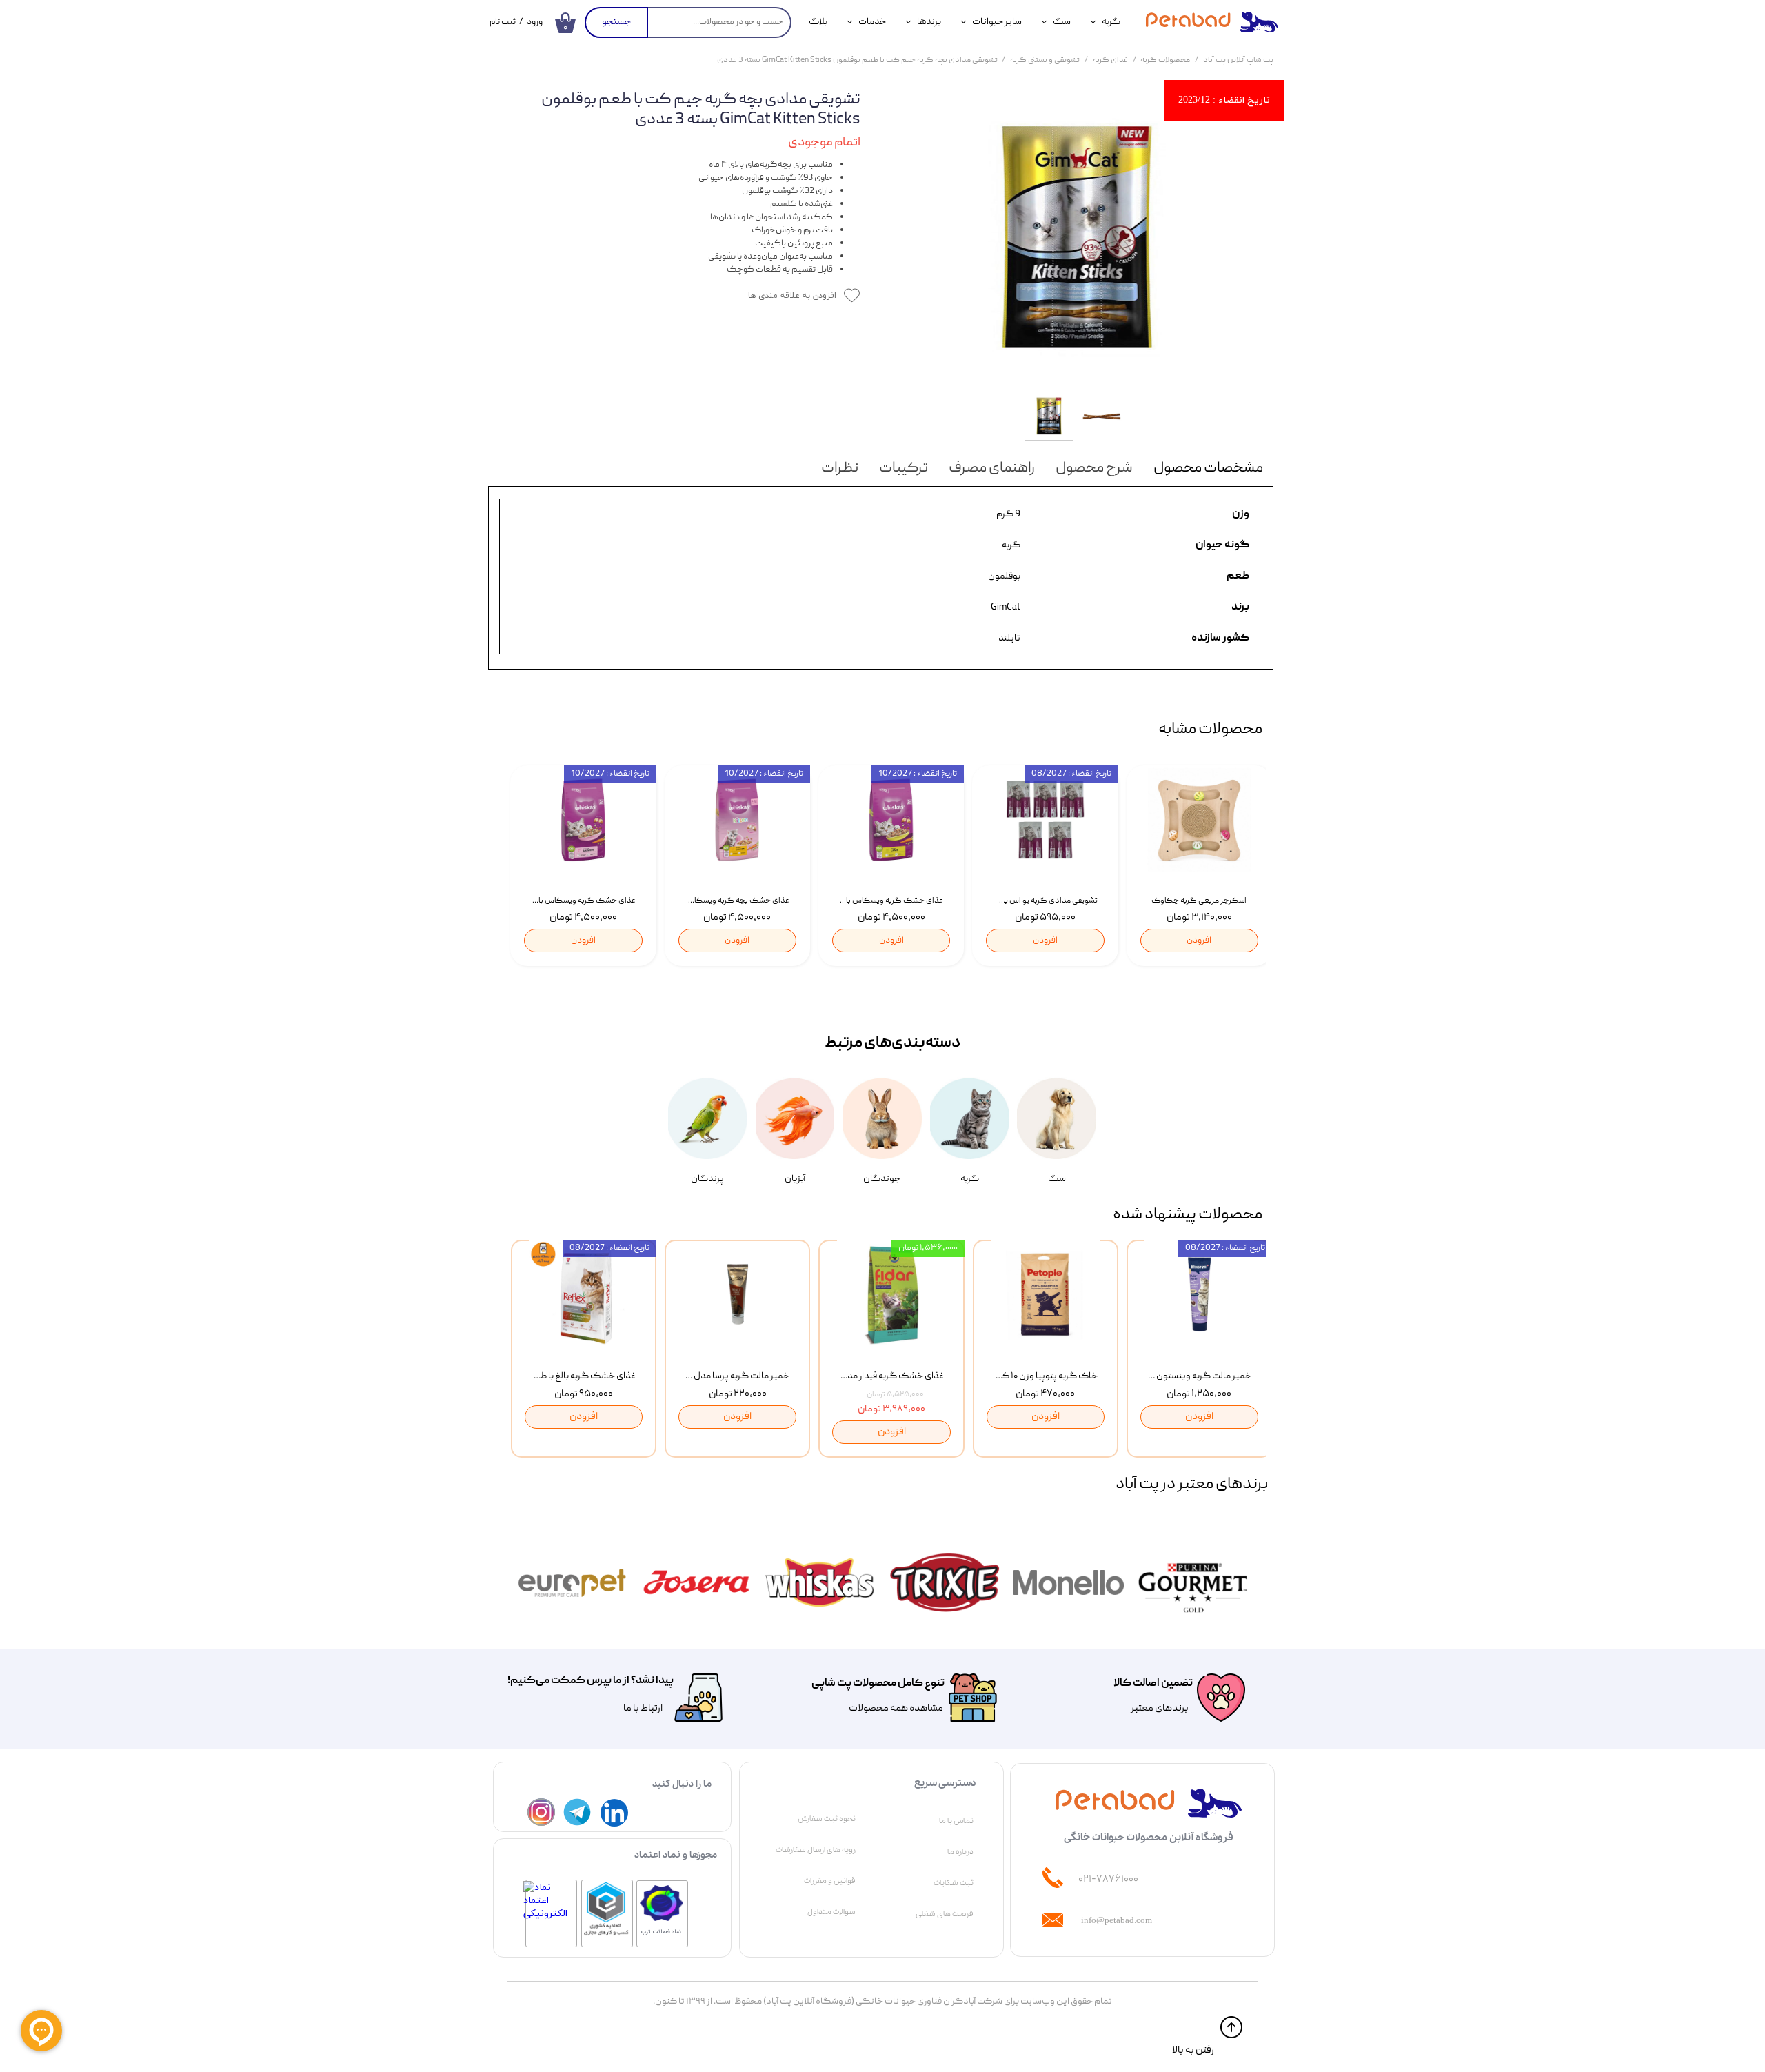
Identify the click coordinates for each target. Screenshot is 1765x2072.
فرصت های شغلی (945, 1914)
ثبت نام (503, 22)
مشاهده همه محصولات (896, 1709)
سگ (1062, 22)
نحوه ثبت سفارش (827, 1819)
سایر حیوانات (997, 22)
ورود (535, 22)
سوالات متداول (831, 1912)
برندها (929, 22)
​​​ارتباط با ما (642, 1709)
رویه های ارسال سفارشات (816, 1850)
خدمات (872, 22)
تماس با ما (956, 1821)
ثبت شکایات (954, 1883)
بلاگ (818, 22)
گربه (1111, 22)
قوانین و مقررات (830, 1881)
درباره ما (960, 1852)
